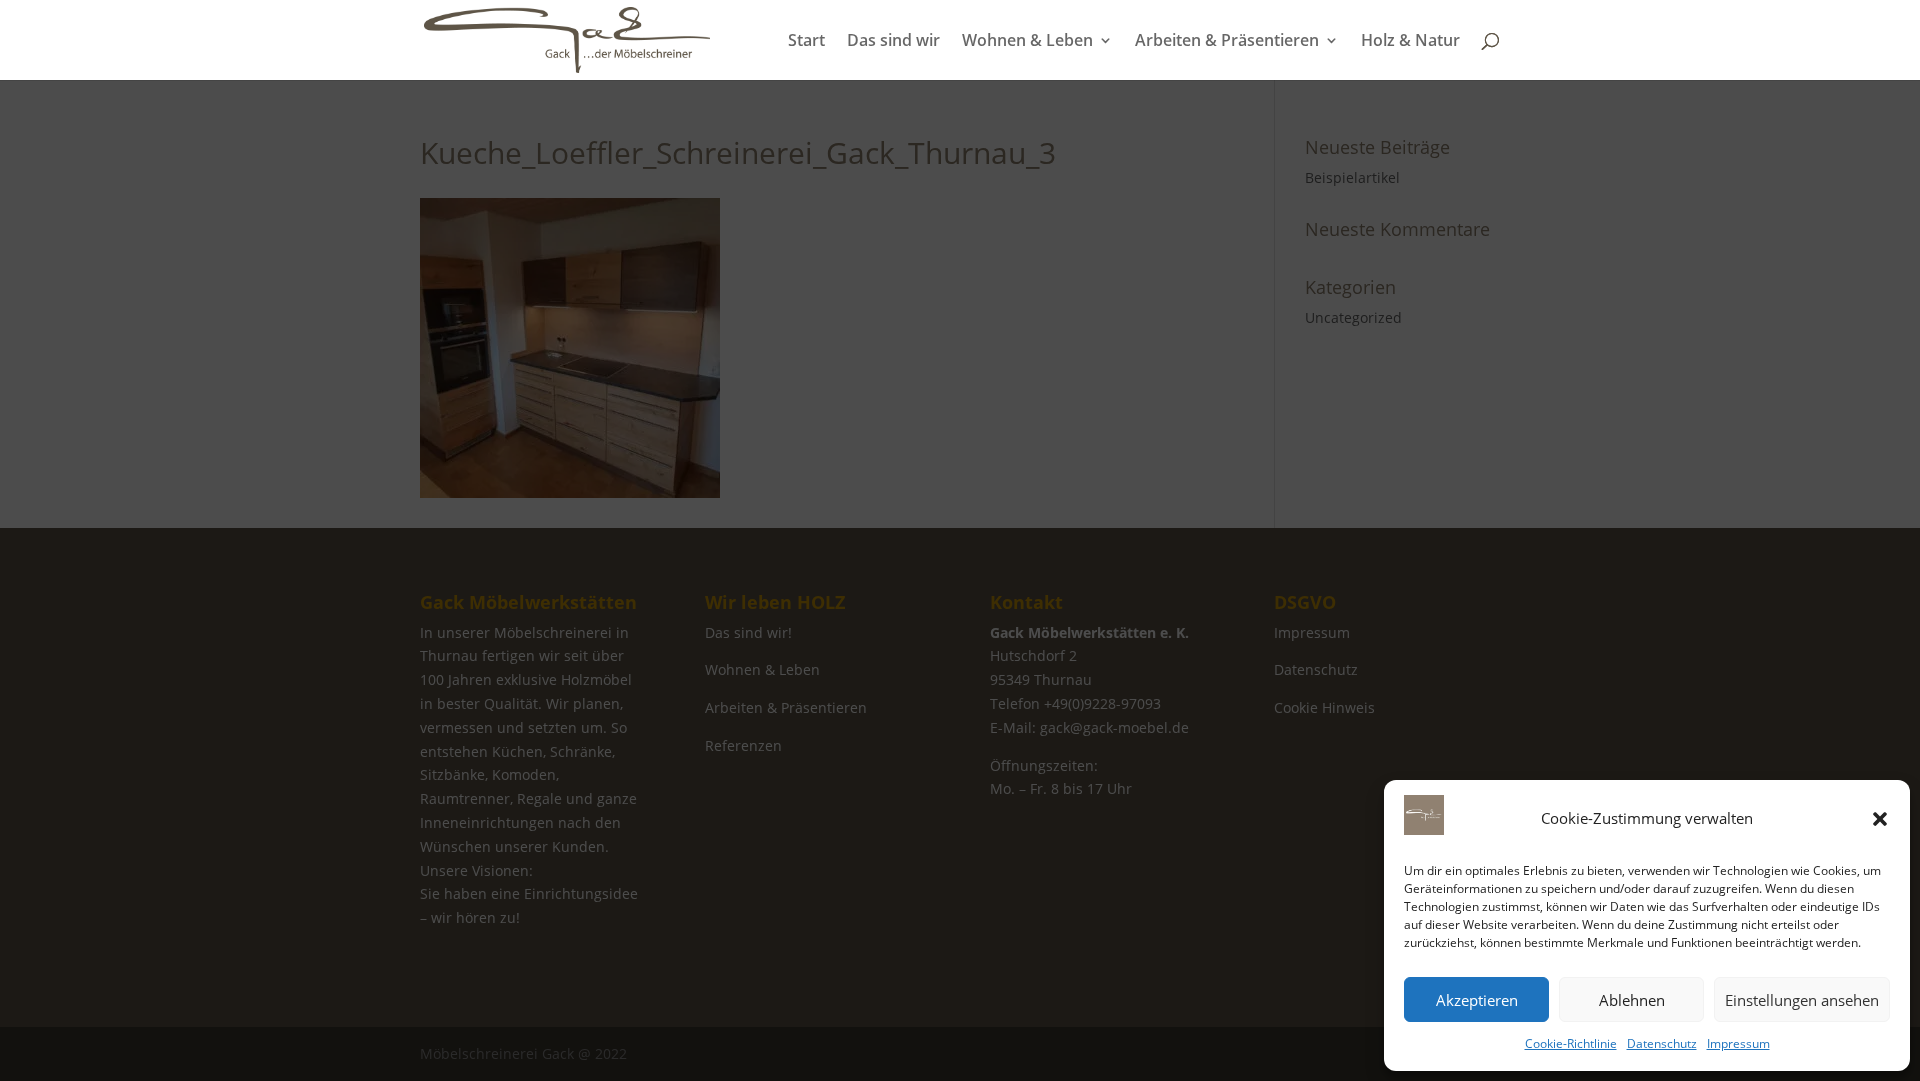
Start (806, 42)
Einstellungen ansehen (1802, 1000)
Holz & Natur (1410, 42)
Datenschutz (1662, 1043)
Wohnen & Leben (1027, 42)
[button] (1880, 819)
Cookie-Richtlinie (1571, 1043)
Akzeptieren (1477, 1000)
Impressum (1738, 1043)
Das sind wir (893, 42)
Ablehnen (1632, 1000)
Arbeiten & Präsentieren (1227, 42)
